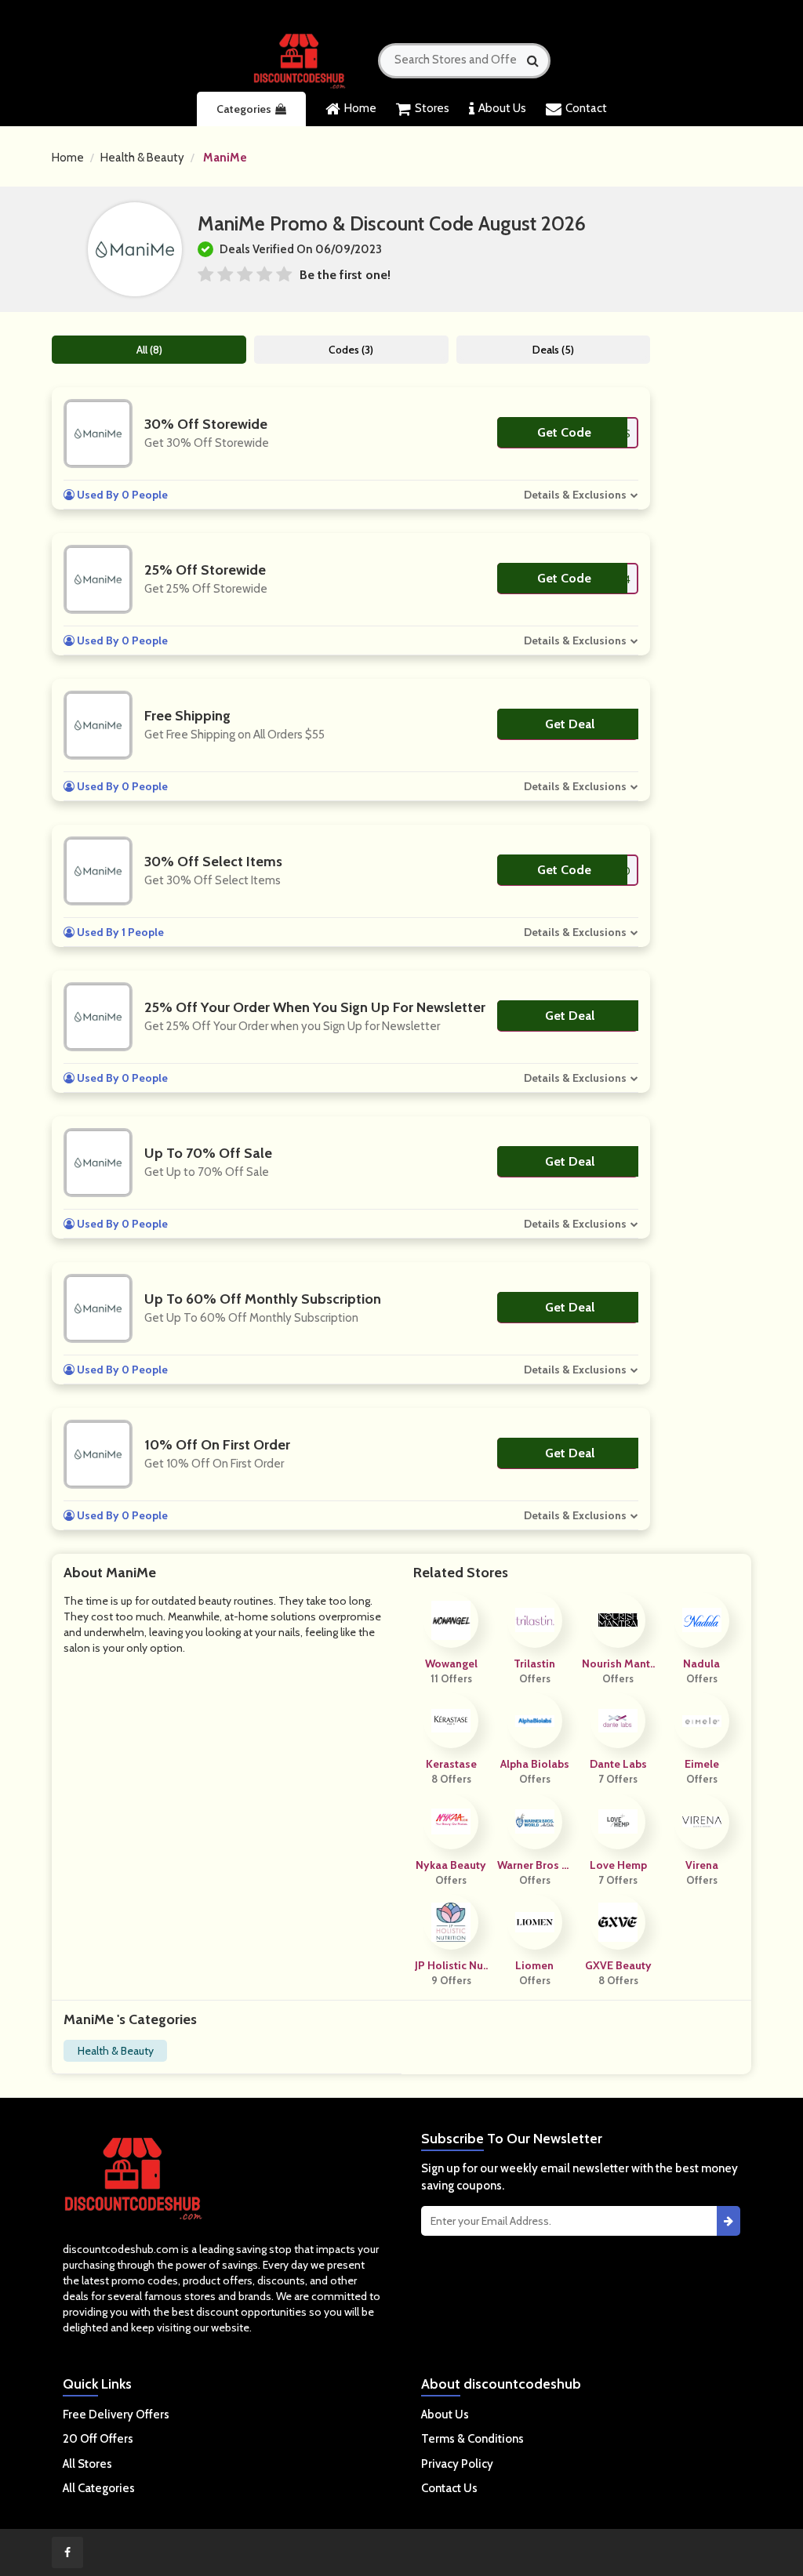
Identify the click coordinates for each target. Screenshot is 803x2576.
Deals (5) (553, 350)
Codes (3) (351, 350)
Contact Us (449, 2488)
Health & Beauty (142, 158)
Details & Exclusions (575, 495)
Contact (586, 108)
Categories (244, 109)
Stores (432, 108)
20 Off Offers (98, 2439)
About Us (502, 108)
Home (360, 108)
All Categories (99, 2488)
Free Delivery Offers (116, 2415)
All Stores (87, 2464)
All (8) (149, 350)
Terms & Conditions (472, 2439)
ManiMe (225, 158)
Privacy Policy (457, 2464)
